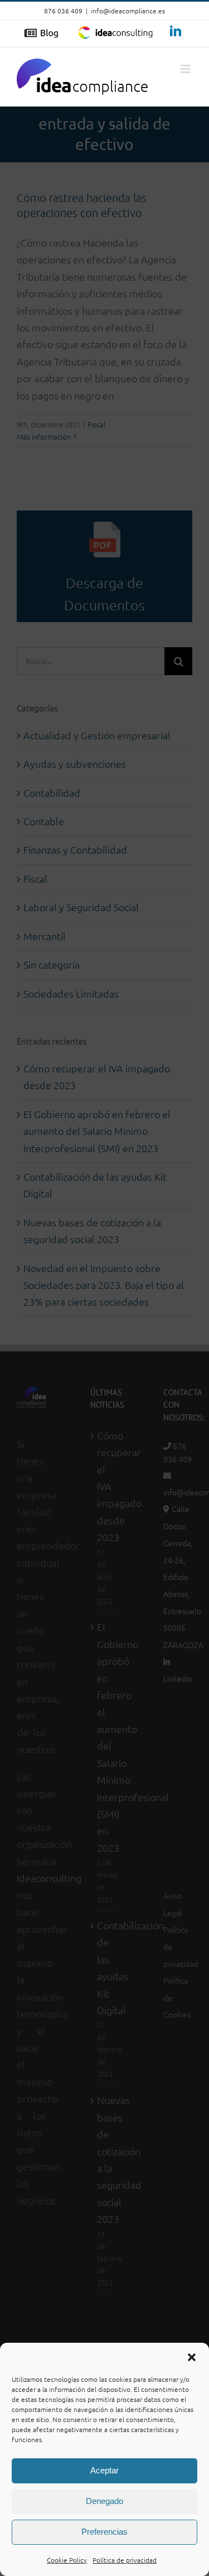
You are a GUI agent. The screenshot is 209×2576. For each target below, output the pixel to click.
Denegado (104, 2501)
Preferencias (104, 2532)
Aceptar (104, 2470)
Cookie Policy (67, 2560)
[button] (192, 2357)
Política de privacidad (125, 2560)
